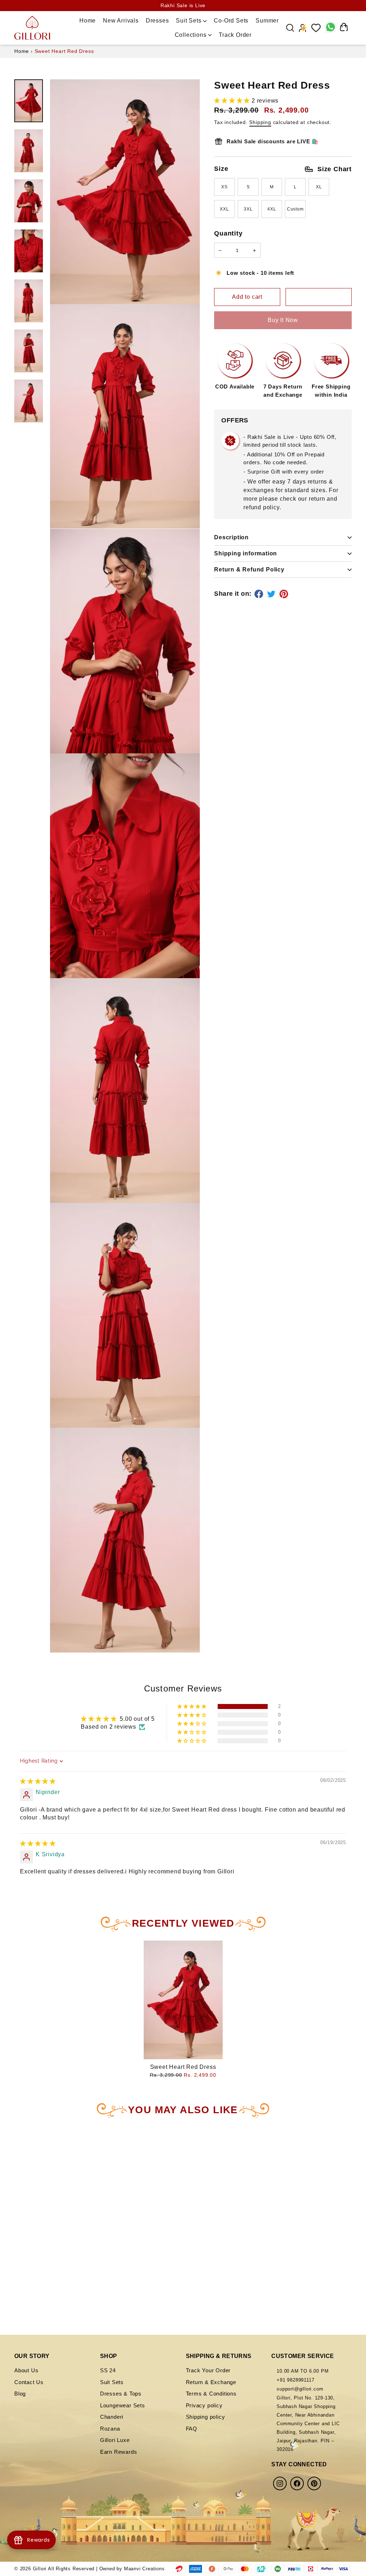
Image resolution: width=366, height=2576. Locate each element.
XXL (224, 209)
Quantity (228, 233)
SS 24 (108, 2370)
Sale (269, 34)
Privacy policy (204, 2405)
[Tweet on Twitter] (272, 594)
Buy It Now (283, 320)
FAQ (192, 2429)
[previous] (23, 2203)
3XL (248, 209)
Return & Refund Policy (249, 569)
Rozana (110, 2429)
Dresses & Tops (121, 2394)
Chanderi (112, 2417)
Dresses (157, 21)
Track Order (235, 35)
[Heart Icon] (316, 28)
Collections (192, 35)
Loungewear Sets (123, 2405)
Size (283, 169)
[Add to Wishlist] (319, 297)
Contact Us (29, 2382)
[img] (38, 1781)
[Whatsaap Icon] (330, 28)
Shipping (260, 122)
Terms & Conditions (211, 2394)
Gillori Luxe (115, 2440)
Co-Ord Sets (231, 21)
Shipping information (246, 553)
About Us (26, 2370)
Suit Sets (189, 21)
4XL (272, 209)
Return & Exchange (211, 2382)
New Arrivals (121, 21)
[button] (233, 101)
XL (319, 187)
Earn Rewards (119, 2452)
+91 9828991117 (295, 2380)
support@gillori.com (300, 2389)
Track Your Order (208, 2370)
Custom (295, 209)
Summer (267, 21)
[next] (98, 2203)
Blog (20, 2394)
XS (224, 187)
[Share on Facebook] (260, 594)
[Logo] (32, 28)
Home (88, 21)
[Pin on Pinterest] (285, 594)
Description (231, 537)
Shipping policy (206, 2417)
